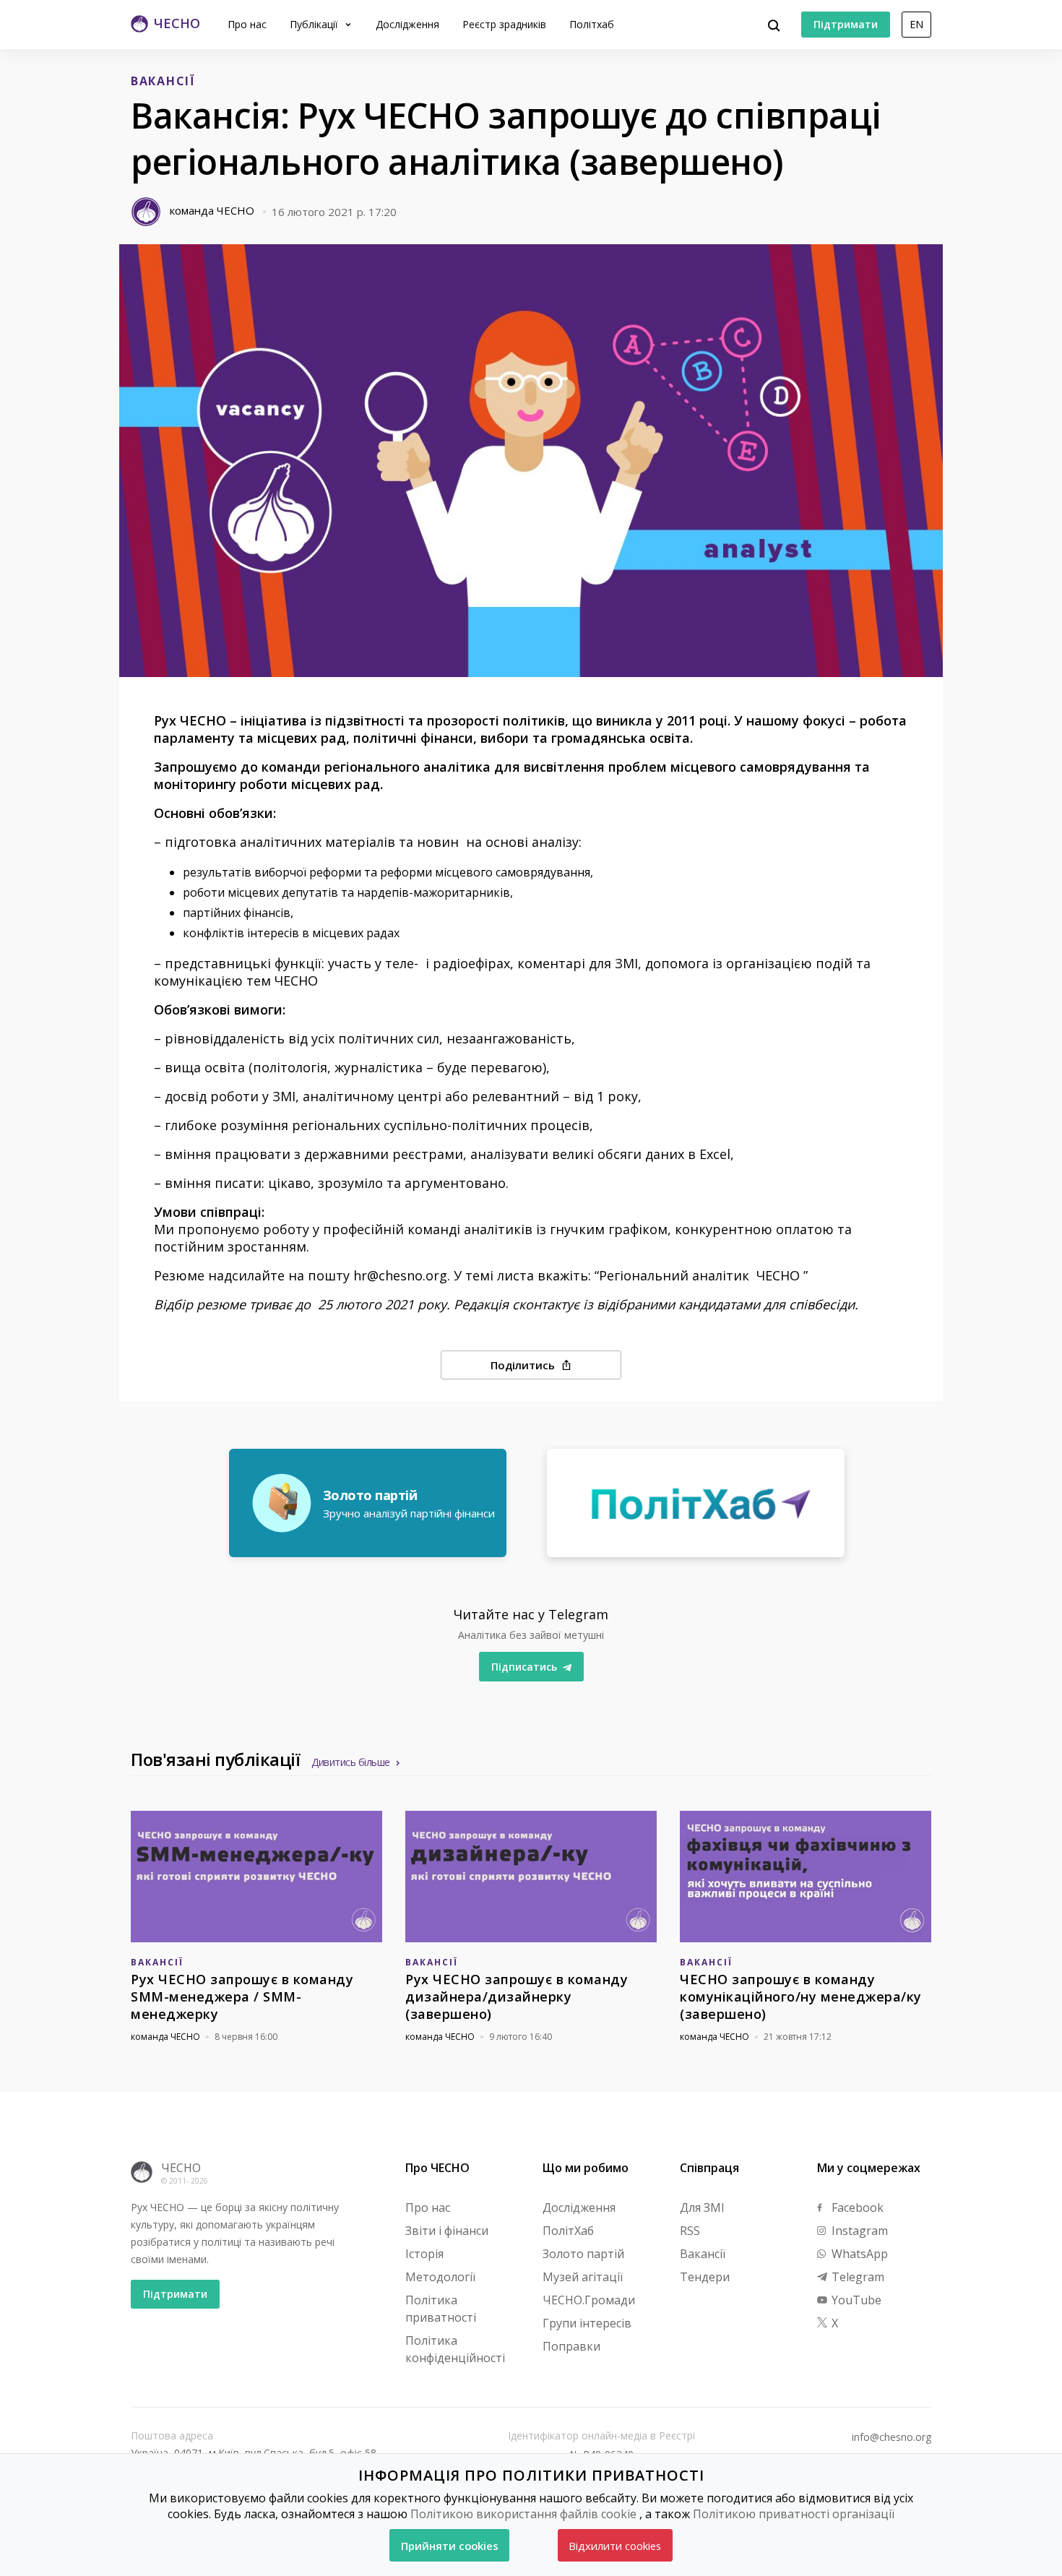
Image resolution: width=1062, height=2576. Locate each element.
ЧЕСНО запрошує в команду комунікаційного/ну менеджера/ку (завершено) (801, 1996)
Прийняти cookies (450, 2546)
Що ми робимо (586, 2168)
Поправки (571, 2346)
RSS (690, 2231)
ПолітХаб (568, 2231)
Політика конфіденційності (455, 2349)
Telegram (856, 2277)
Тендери (705, 2277)
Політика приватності (441, 2309)
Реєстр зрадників (504, 24)
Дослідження (407, 24)
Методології (440, 2277)
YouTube (855, 2300)
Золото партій (583, 2254)
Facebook (856, 2207)
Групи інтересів (587, 2323)
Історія (424, 2254)
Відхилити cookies (615, 2546)
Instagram (858, 2231)
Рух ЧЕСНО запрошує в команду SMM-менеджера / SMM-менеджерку (242, 1996)
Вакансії (703, 2254)
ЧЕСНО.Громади (589, 2300)
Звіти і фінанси (447, 2231)
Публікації (315, 24)
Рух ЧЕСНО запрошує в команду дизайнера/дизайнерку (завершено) (517, 1996)
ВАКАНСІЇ (163, 81)
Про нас (247, 24)
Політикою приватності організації (794, 2514)
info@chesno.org (892, 2437)
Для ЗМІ (702, 2207)
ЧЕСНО (181, 2168)
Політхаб (592, 24)
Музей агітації (583, 2277)
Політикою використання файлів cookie (523, 2514)
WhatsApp (858, 2254)
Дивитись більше (351, 1762)
